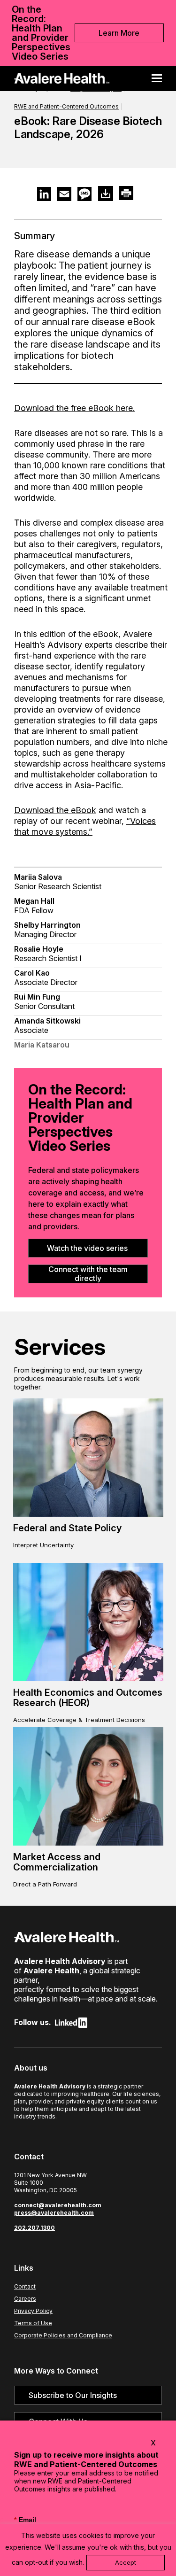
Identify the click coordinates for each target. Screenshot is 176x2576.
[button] (160, 78)
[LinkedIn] (44, 194)
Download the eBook (55, 810)
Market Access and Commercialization (57, 1862)
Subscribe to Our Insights (73, 2395)
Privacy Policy (33, 2311)
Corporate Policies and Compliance (63, 2335)
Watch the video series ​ (88, 1248)
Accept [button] (126, 2562)
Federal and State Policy (67, 1528)
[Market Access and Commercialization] (88, 1786)
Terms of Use (33, 2323)
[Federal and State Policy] (88, 1458)
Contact (25, 2286)
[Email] (64, 194)
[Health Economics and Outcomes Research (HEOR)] (88, 1622)
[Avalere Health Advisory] (62, 78)
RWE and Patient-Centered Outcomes (66, 106)
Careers (25, 2299)
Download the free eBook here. (74, 408)
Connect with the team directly (88, 1274)
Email (25, 2520)
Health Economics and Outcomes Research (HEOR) (88, 1698)
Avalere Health (51, 1971)
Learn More (119, 33)
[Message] (84, 194)
